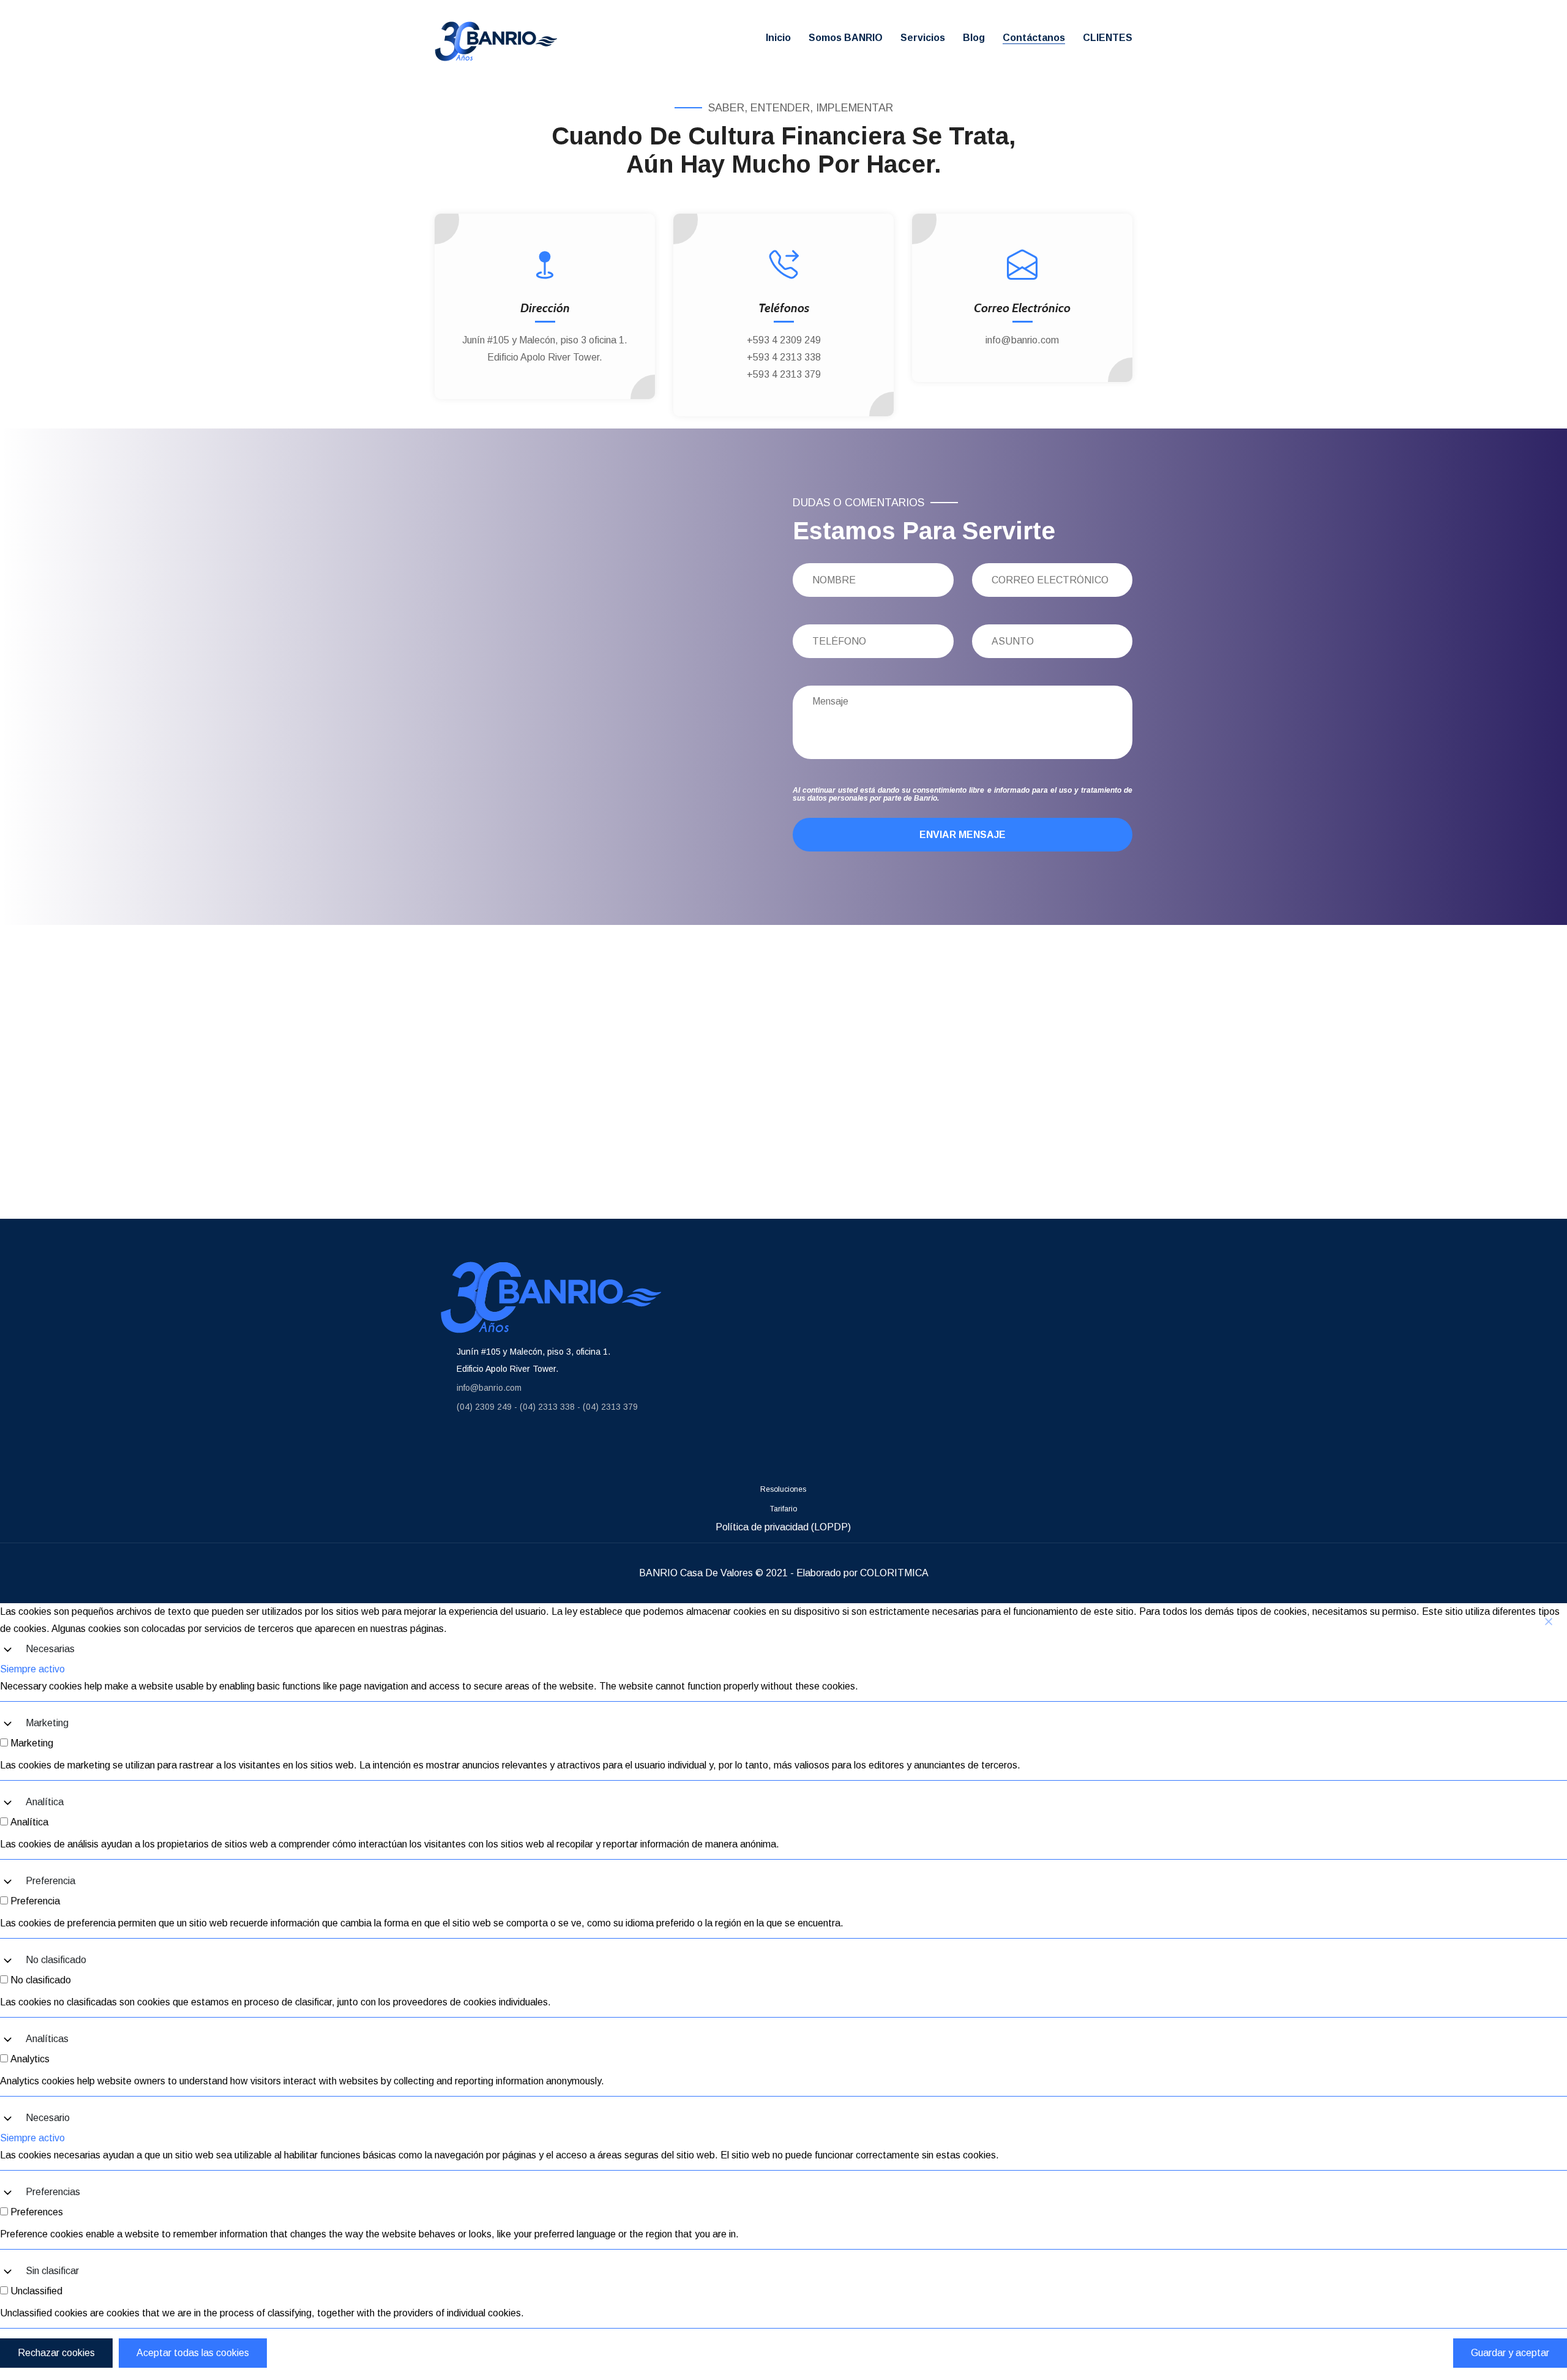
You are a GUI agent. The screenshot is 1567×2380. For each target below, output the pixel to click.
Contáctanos (1034, 38)
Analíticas (47, 2039)
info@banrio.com (1022, 340)
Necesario (48, 2118)
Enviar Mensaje (963, 835)
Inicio (778, 38)
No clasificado (56, 1960)
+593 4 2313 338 (784, 357)
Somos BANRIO (846, 38)
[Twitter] (603, 1452)
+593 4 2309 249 (784, 340)
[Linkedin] (529, 1452)
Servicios (923, 38)
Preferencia (50, 1881)
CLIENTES (1108, 38)
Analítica (45, 1802)
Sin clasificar (52, 2271)
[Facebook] (456, 1452)
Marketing (47, 1723)
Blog (974, 38)
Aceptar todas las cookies (193, 2353)
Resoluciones (783, 1489)
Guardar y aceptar (1510, 2353)
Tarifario (783, 1509)
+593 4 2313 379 (784, 374)
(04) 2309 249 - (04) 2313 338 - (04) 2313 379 (547, 1407)
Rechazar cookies (56, 2353)
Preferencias (53, 2192)
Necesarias (50, 1649)
